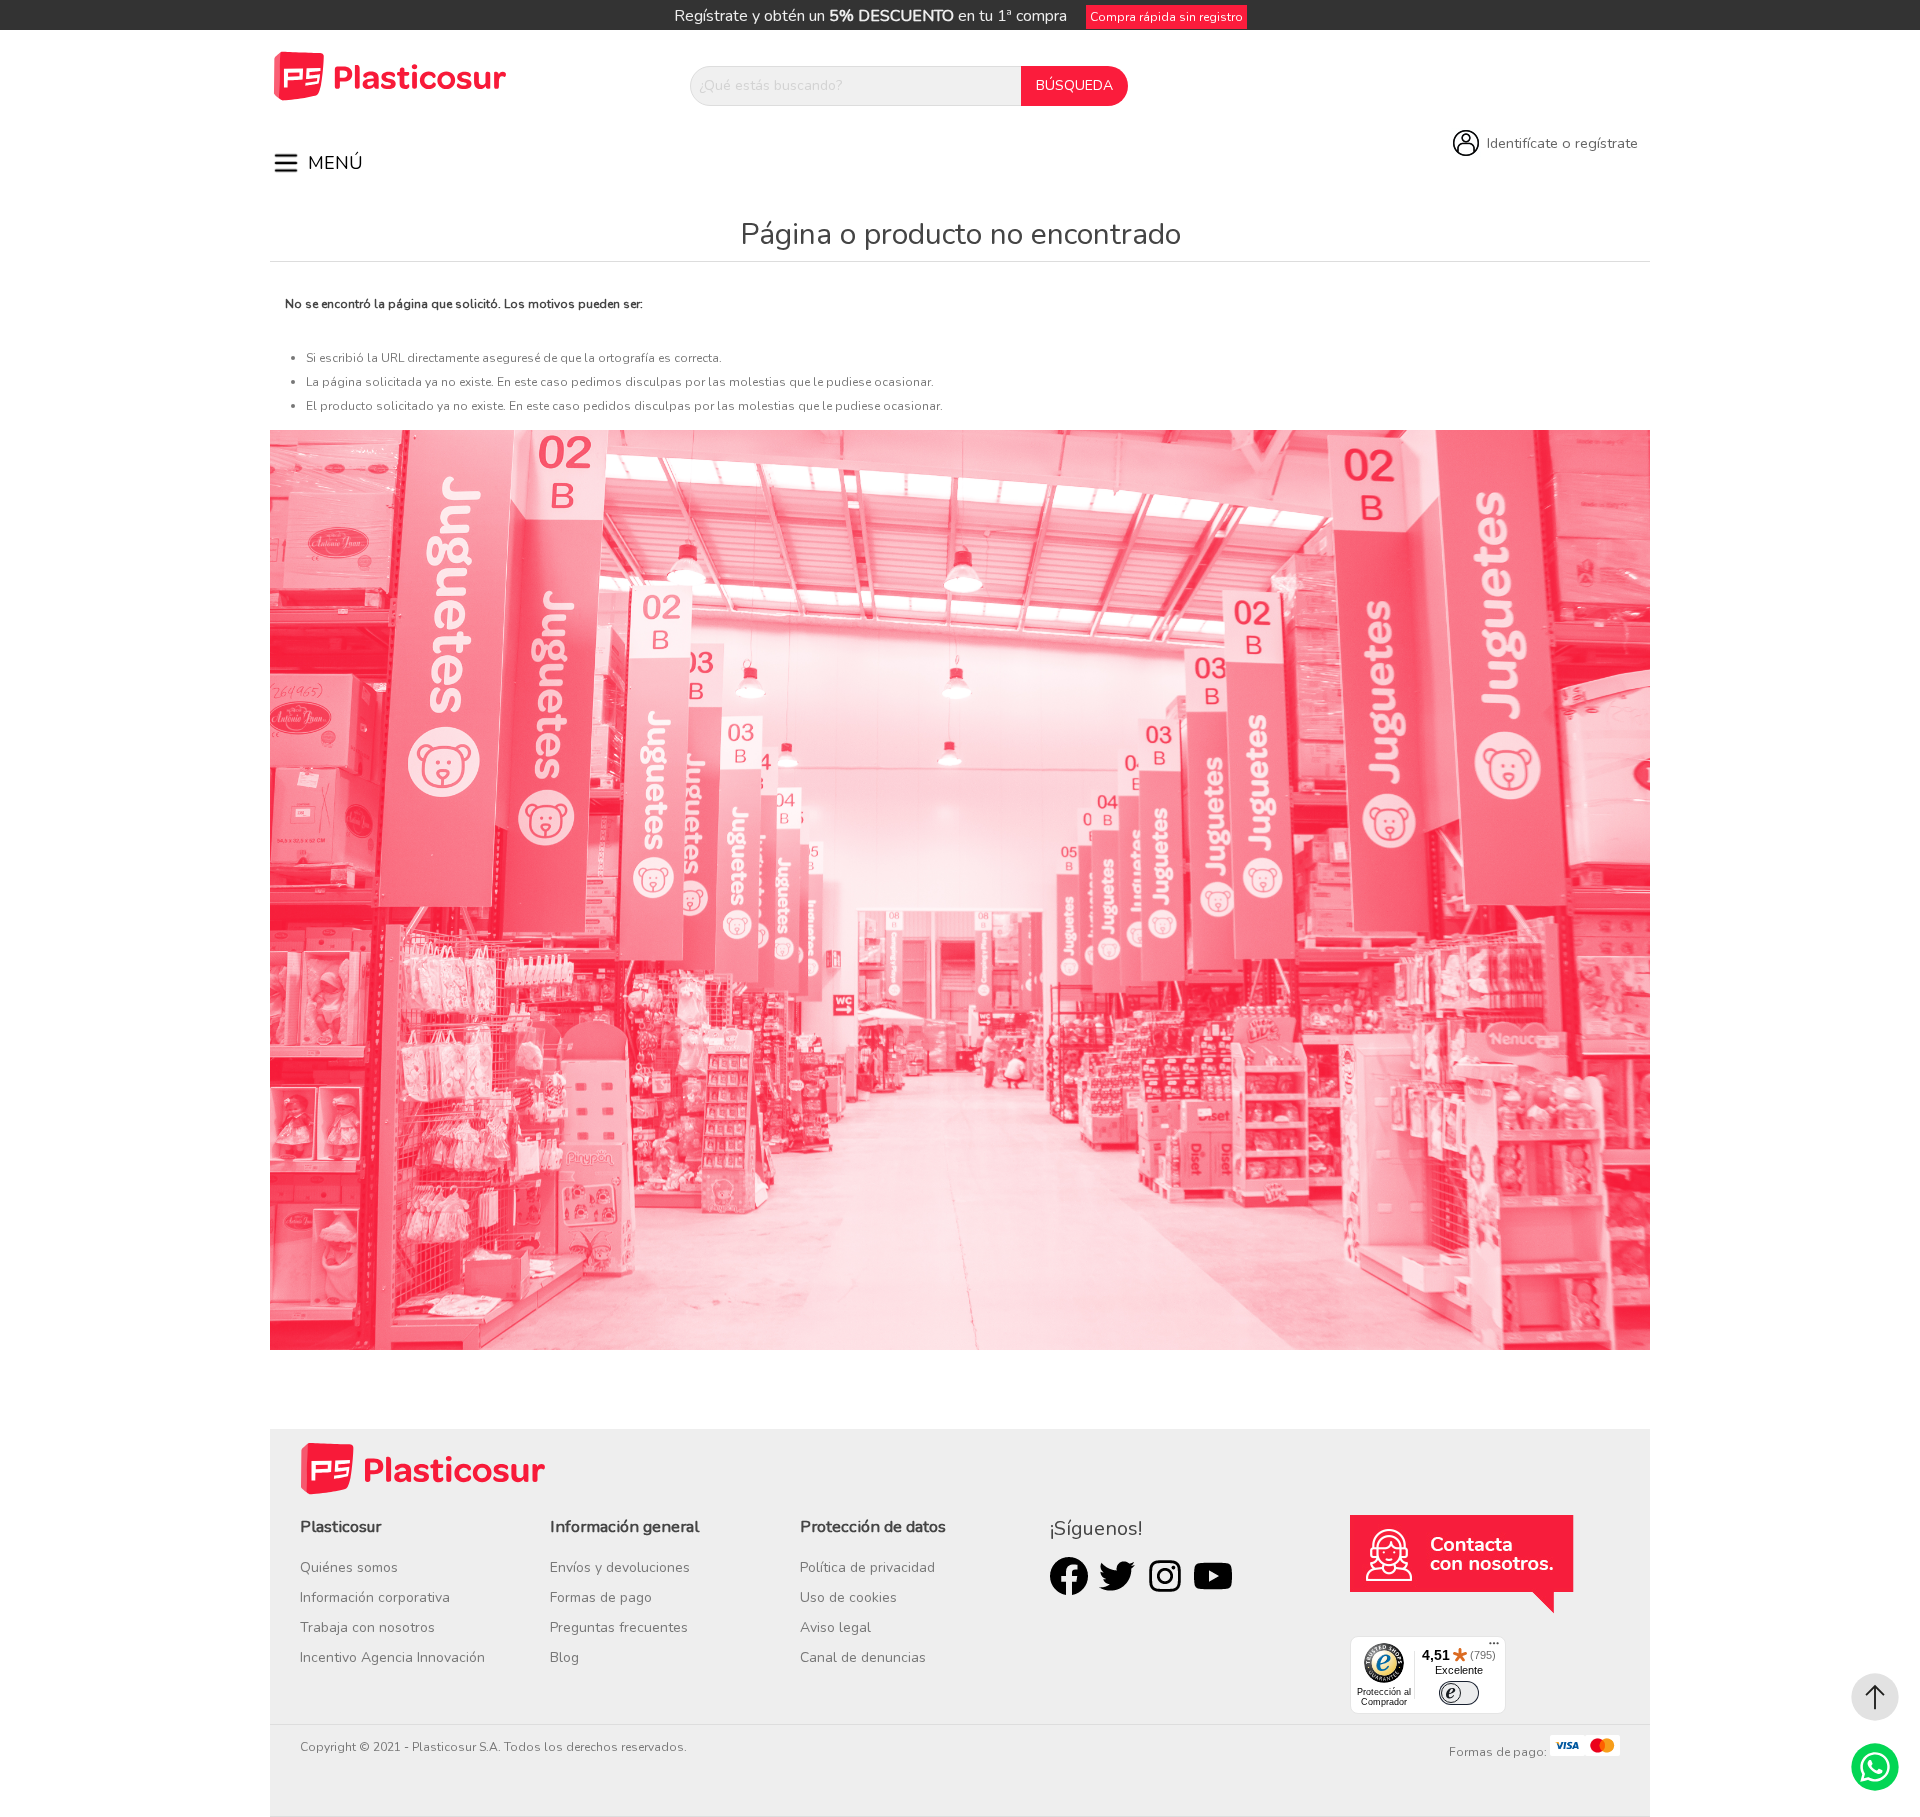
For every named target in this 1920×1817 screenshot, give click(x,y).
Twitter (1117, 1576)
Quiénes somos (349, 1567)
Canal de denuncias (863, 1657)
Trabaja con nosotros (367, 1627)
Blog (564, 1657)
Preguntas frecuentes (619, 1627)
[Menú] (1494, 1648)
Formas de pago (601, 1597)
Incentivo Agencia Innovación (392, 1657)
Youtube (1213, 1576)
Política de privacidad (867, 1567)
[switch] (1459, 1693)
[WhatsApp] (1875, 1767)
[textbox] (856, 86)
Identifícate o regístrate (1562, 143)
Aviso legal (835, 1627)
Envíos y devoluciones (620, 1567)
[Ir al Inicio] (1875, 1697)
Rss (1165, 1576)
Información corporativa (375, 1597)
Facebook (1069, 1576)
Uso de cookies (848, 1597)
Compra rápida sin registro (1166, 17)
